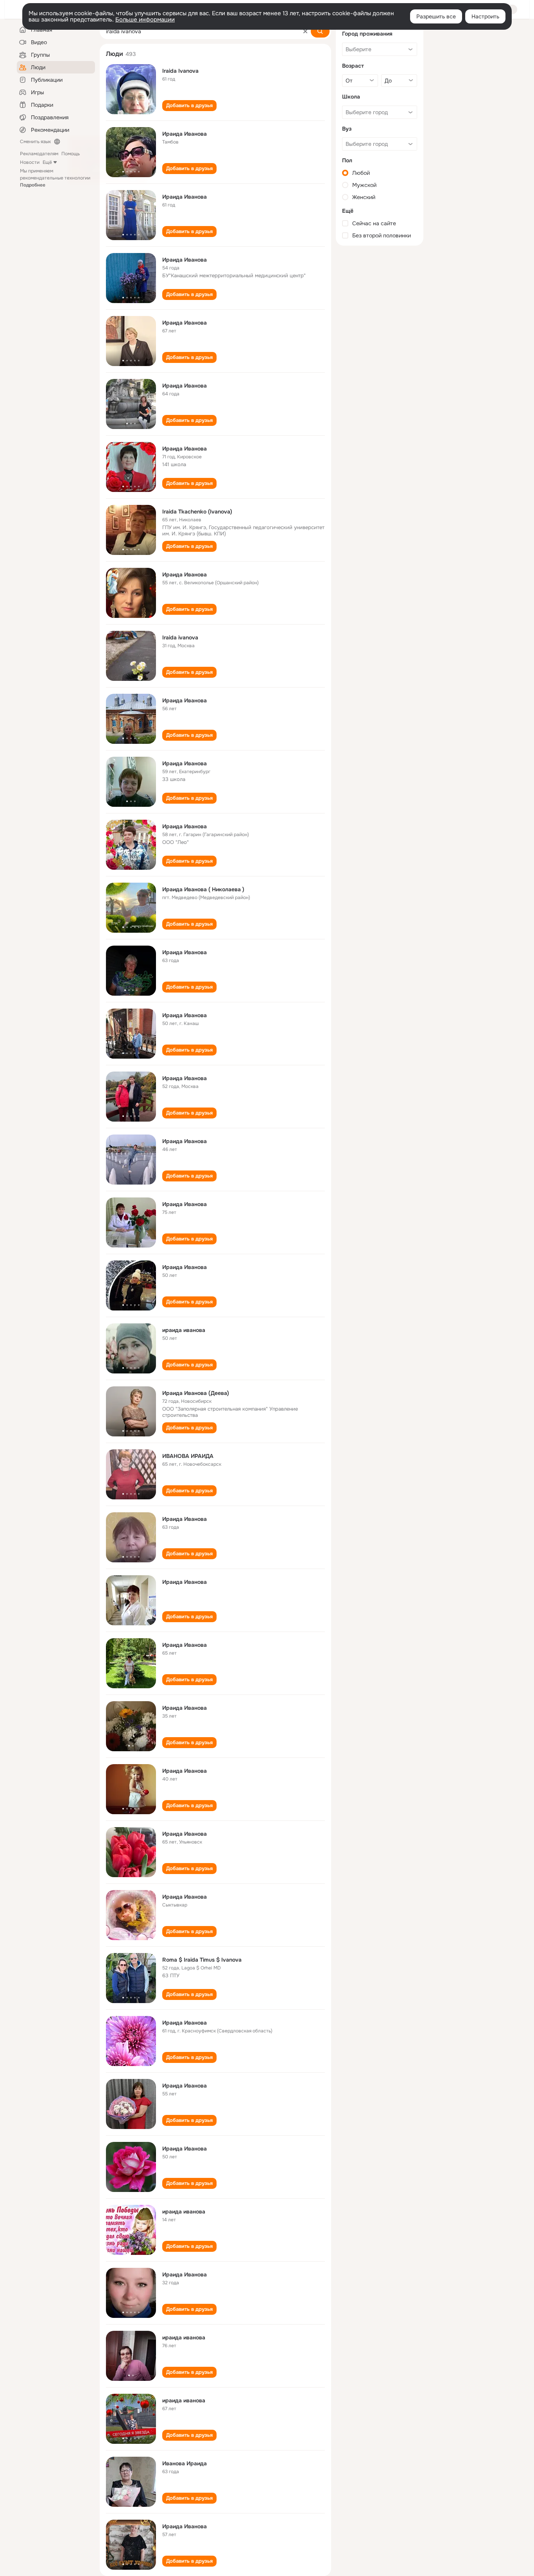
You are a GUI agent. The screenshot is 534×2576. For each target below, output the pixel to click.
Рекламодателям (39, 154)
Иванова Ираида (185, 2463)
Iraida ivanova (180, 637)
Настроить (485, 16)
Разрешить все (436, 16)
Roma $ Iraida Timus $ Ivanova (202, 1960)
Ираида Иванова (185, 134)
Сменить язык (35, 142)
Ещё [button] (47, 162)
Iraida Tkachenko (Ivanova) (197, 512)
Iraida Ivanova (180, 71)
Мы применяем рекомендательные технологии (55, 178)
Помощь (71, 154)
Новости (30, 162)
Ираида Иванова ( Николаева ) (203, 889)
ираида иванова (184, 1330)
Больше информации (145, 20)
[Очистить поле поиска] (305, 31)
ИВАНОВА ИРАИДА (188, 1456)
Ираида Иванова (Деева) (196, 1393)
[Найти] (320, 31)
